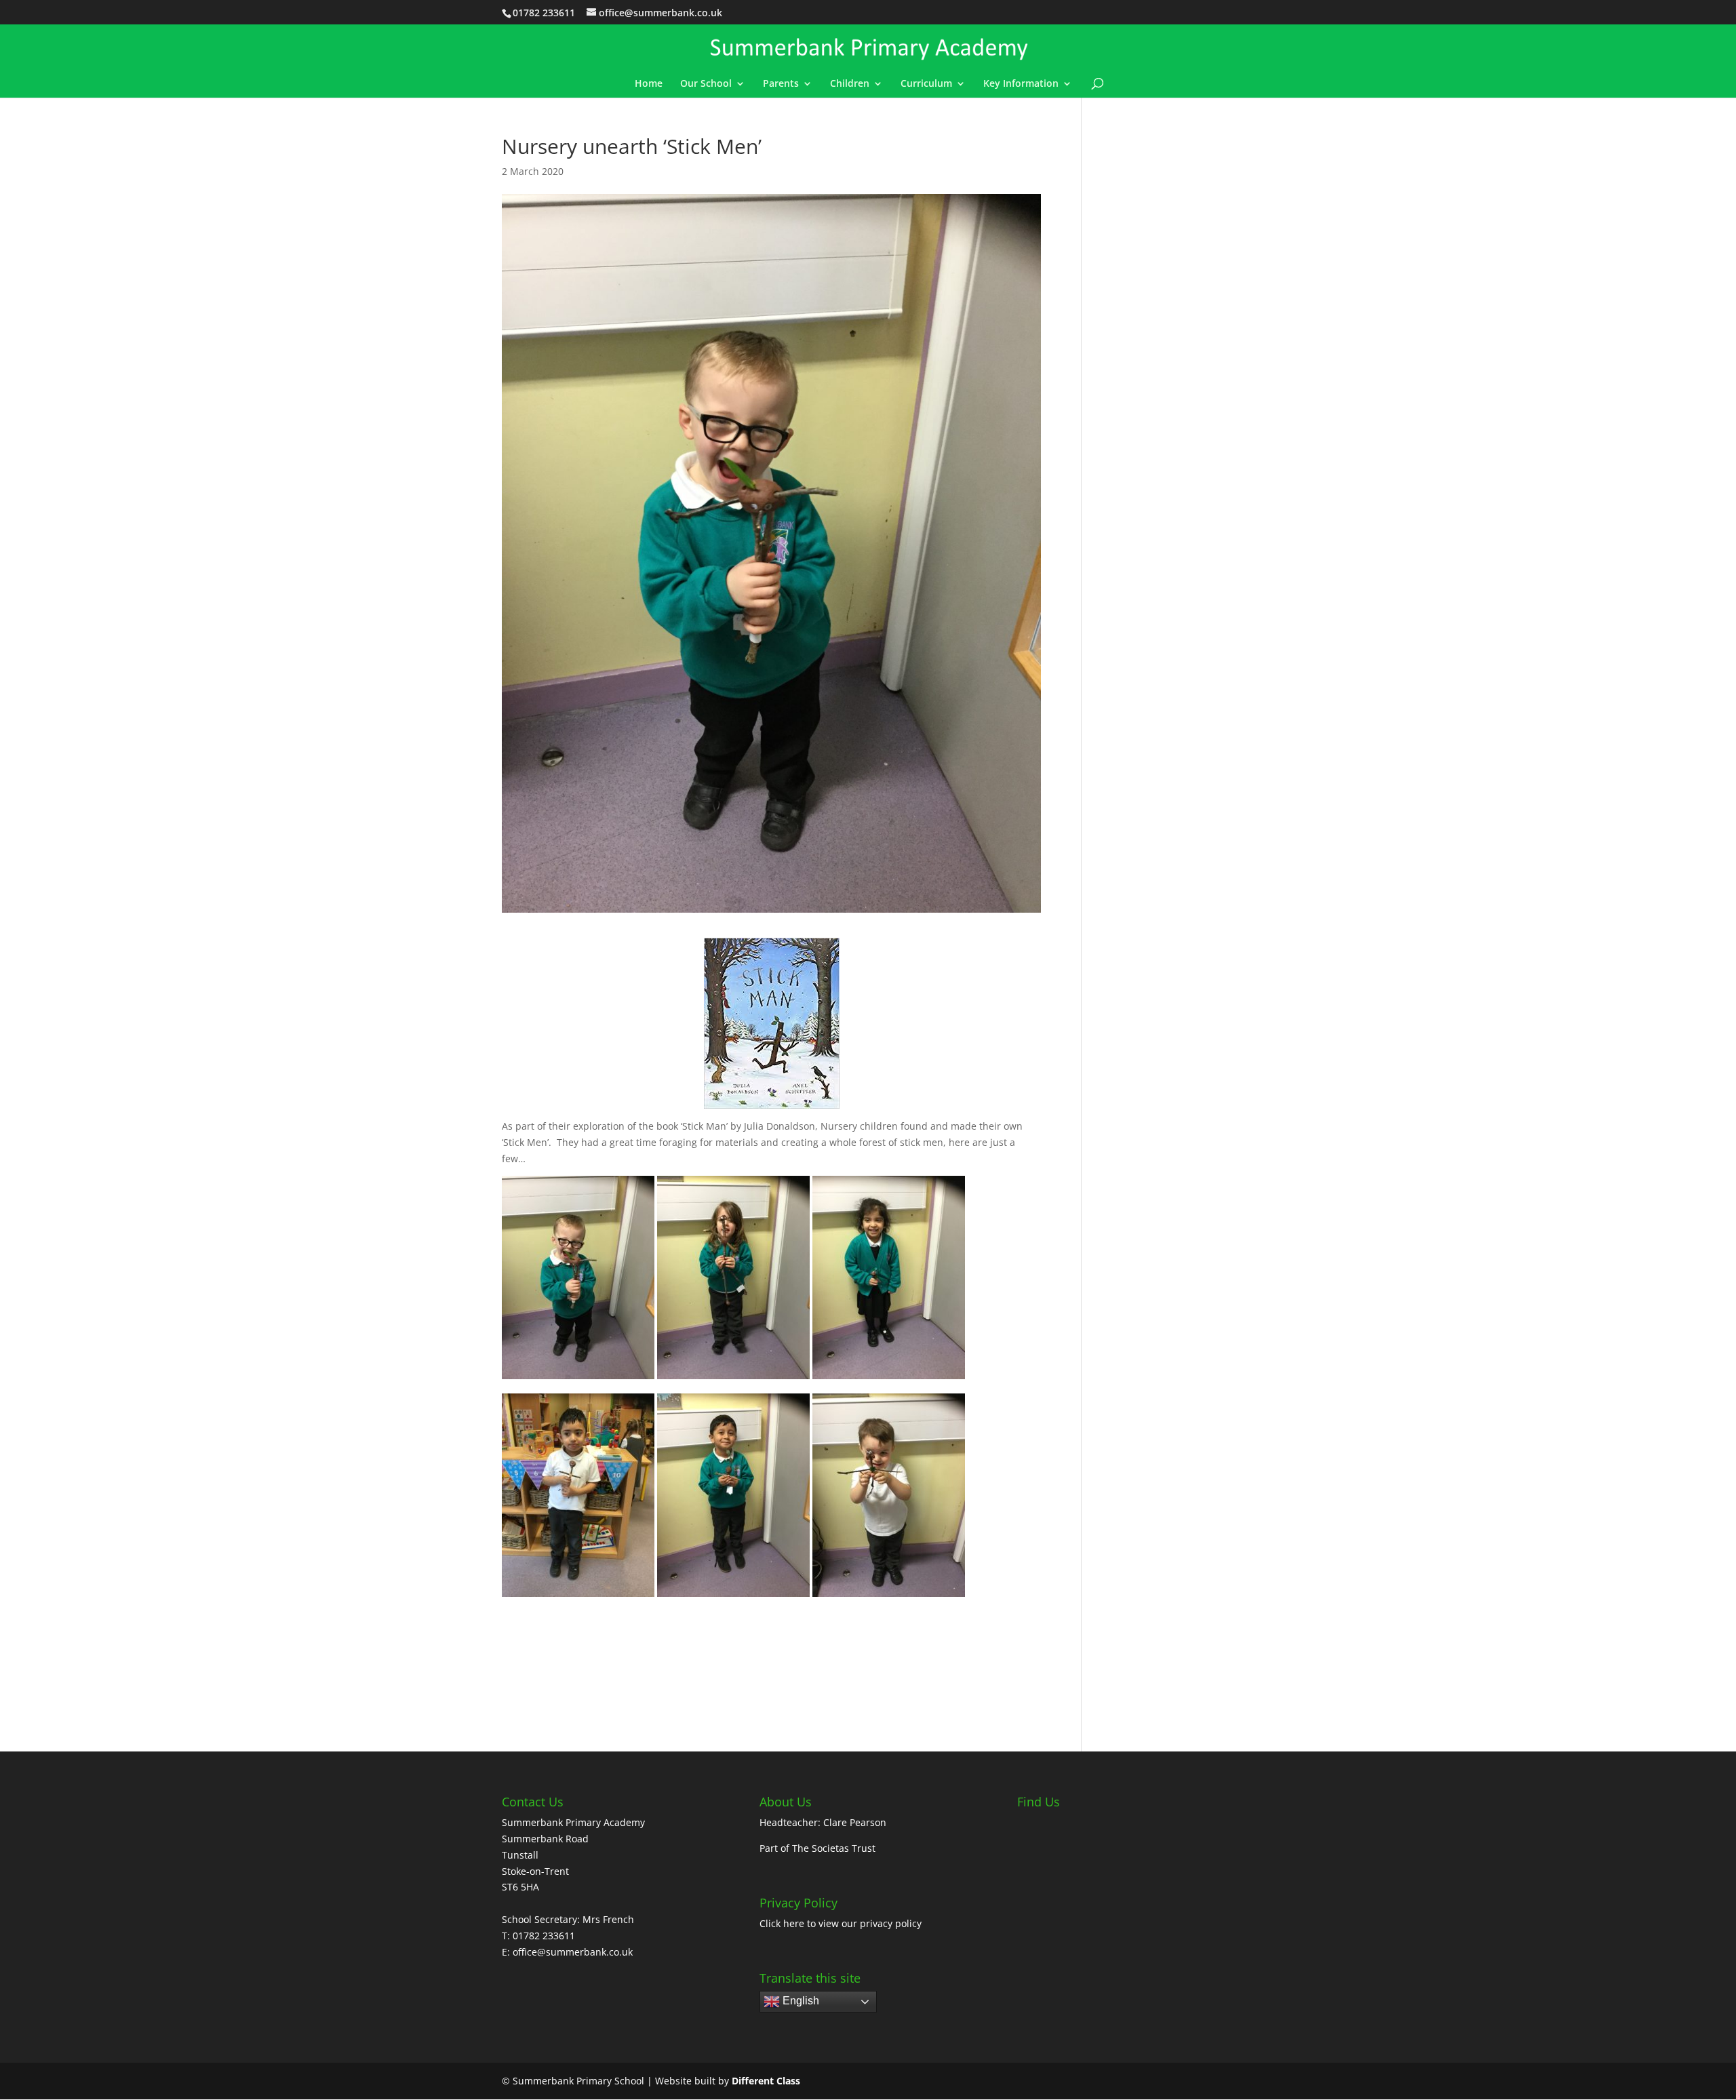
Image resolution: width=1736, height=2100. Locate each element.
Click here (782, 1923)
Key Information (1021, 84)
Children (850, 84)
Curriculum (926, 84)
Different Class (766, 2081)
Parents (781, 84)
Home (649, 84)
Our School (706, 84)
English (800, 2001)
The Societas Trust (834, 1848)
